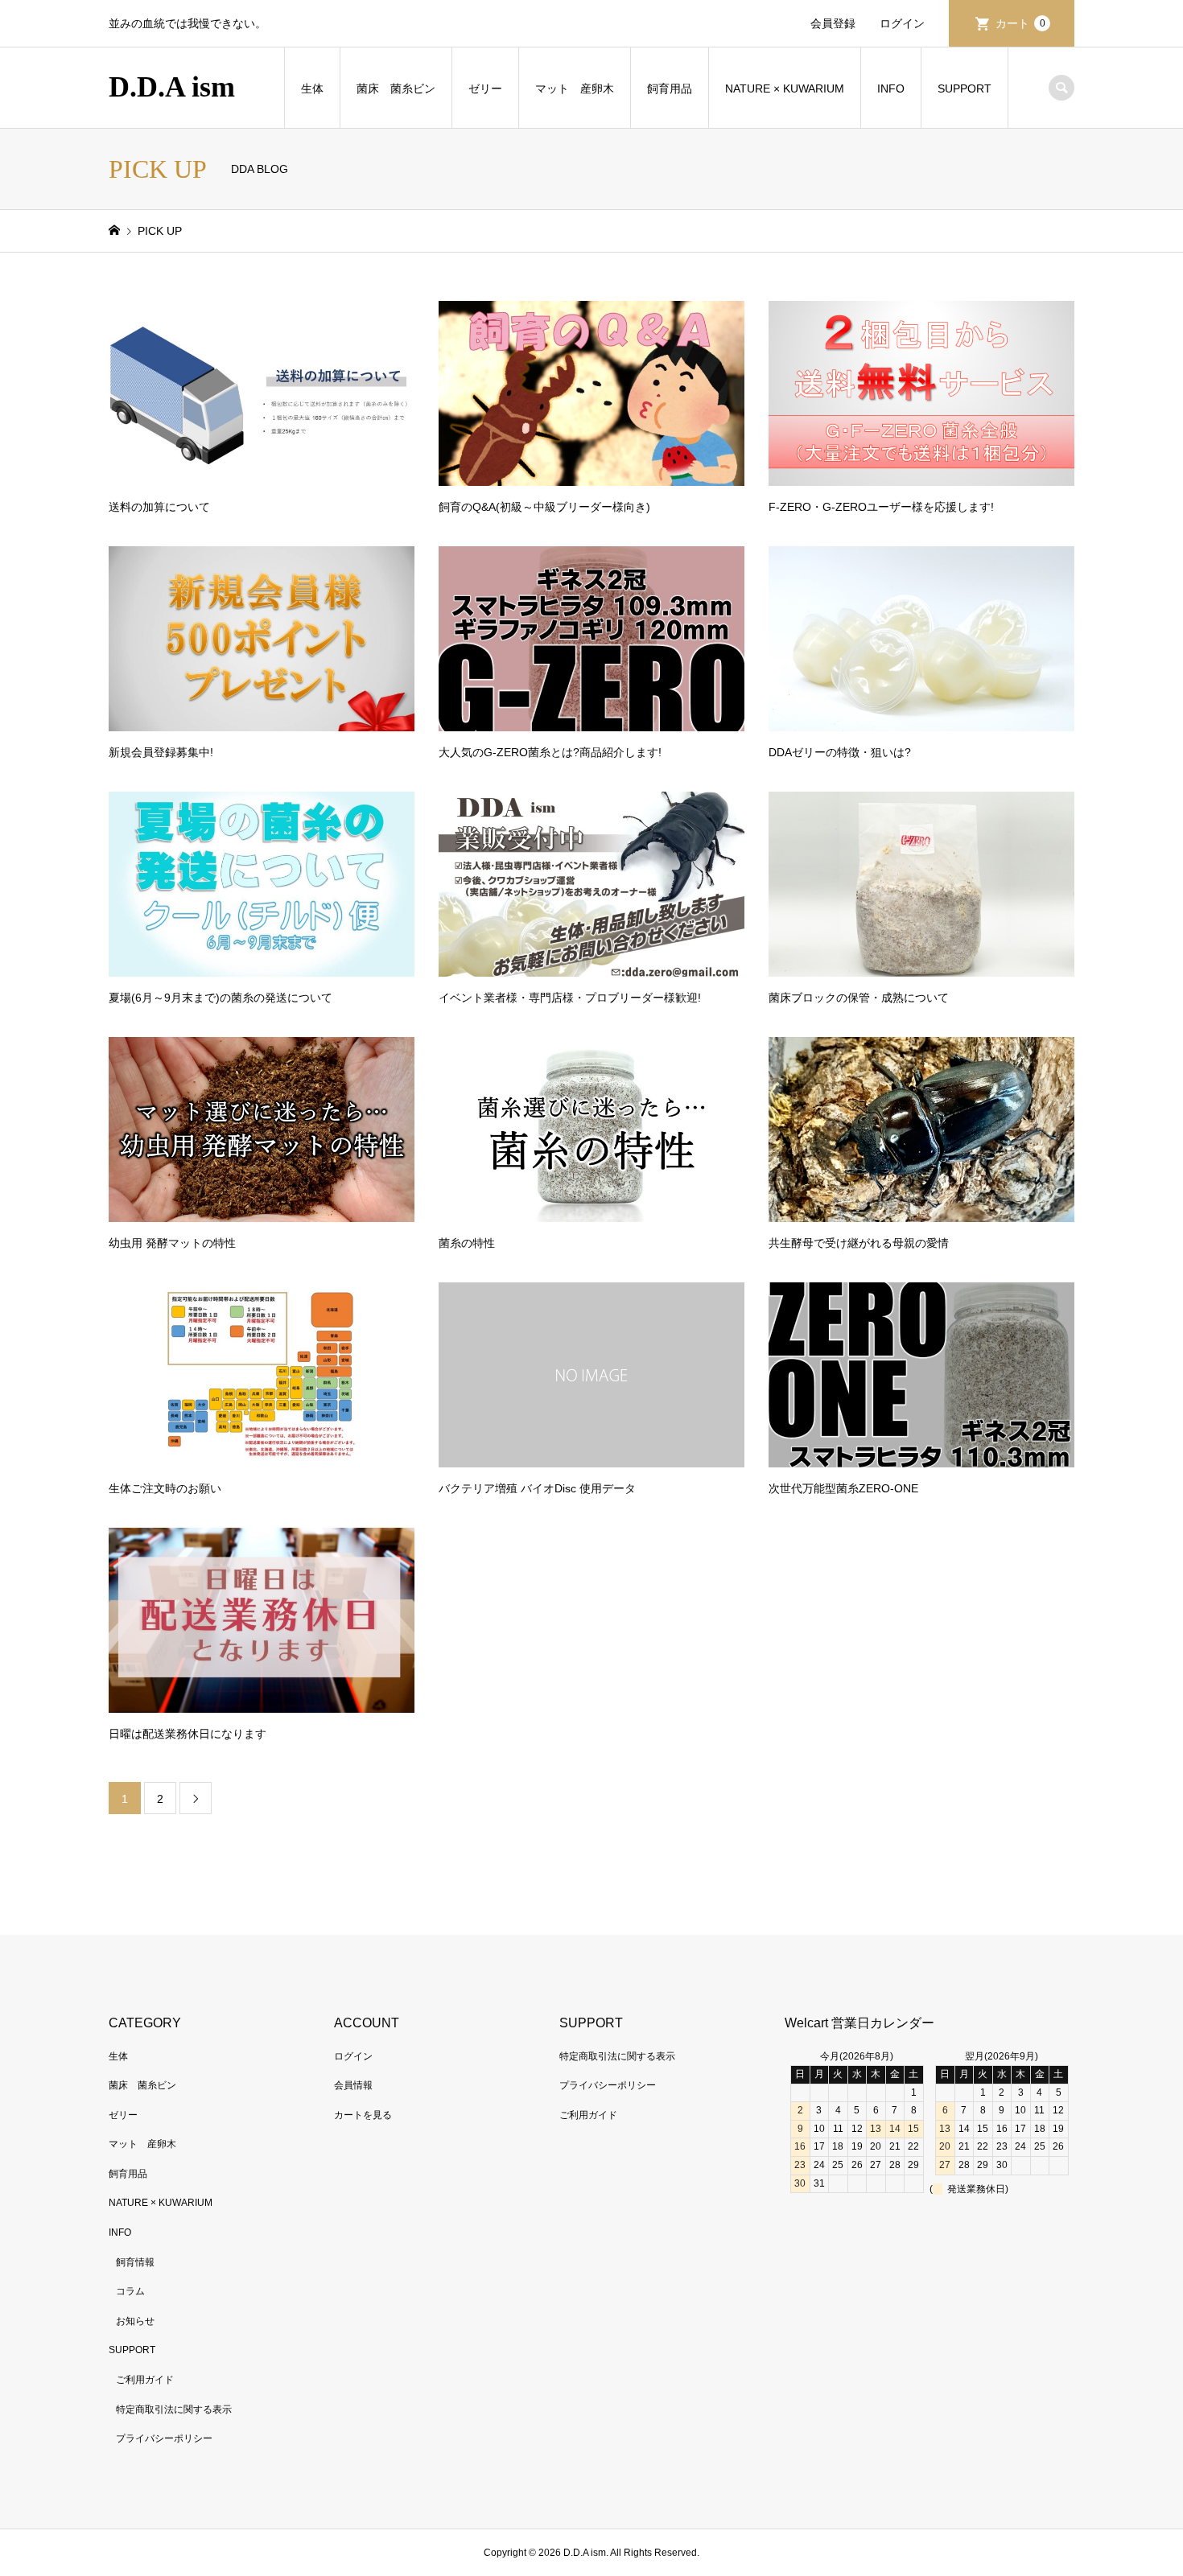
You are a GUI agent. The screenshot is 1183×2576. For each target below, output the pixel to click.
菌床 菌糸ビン (396, 88)
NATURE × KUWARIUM (785, 88)
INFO (891, 88)
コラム (130, 2291)
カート (1020, 23)
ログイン (902, 23)
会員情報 (353, 2085)
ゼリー (485, 88)
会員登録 (833, 23)
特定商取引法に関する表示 (174, 2409)
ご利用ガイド (145, 2380)
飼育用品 (670, 88)
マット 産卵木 (575, 88)
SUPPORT (965, 88)
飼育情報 (135, 2262)
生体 (312, 88)
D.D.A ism (172, 87)
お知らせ (135, 2321)
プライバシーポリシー (164, 2438)
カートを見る (363, 2115)
